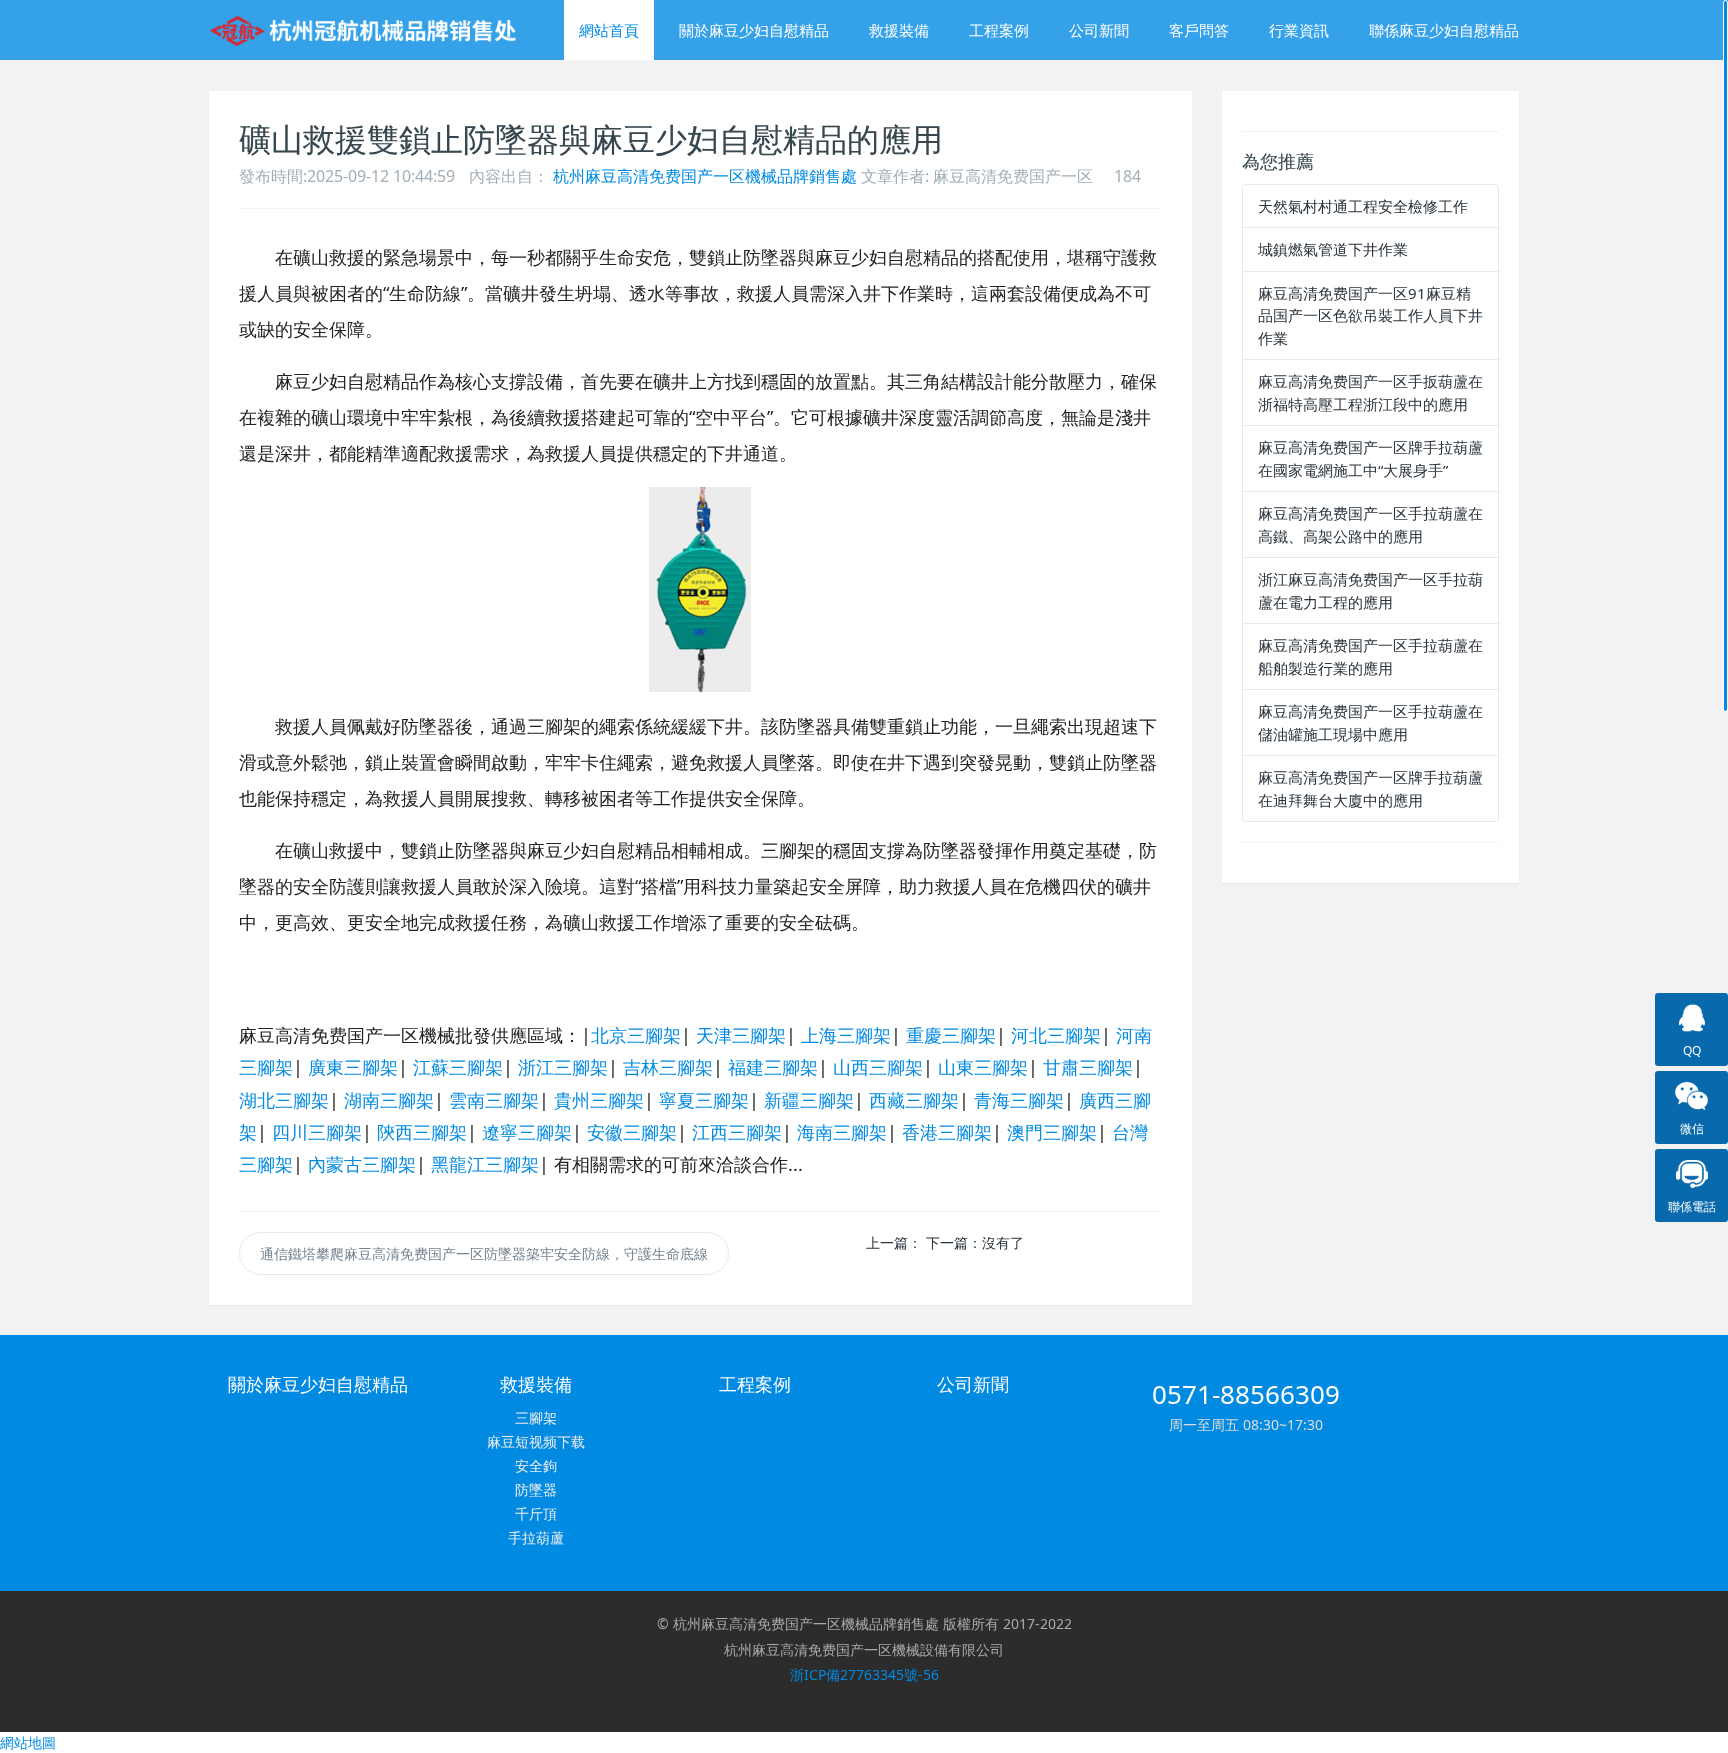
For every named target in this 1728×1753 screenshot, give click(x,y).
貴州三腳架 (599, 1100)
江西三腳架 (737, 1132)
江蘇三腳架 (458, 1067)
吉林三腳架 (668, 1067)
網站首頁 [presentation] (609, 30)
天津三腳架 (741, 1035)
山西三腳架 (878, 1067)
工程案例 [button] (999, 30)
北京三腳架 (636, 1035)
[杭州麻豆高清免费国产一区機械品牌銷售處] (366, 30)
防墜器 (536, 1489)
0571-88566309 (1246, 1394)
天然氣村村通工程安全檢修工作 (1363, 206)
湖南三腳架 (389, 1100)
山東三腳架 (983, 1067)
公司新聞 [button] (1099, 30)
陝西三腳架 (422, 1132)
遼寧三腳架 (527, 1132)
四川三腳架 (317, 1132)
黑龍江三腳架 (485, 1164)
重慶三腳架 (951, 1035)
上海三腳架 (846, 1035)
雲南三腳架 (494, 1100)
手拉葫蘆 (536, 1537)
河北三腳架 (1056, 1035)
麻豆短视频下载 (536, 1441)
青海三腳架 (1019, 1100)
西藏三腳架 (914, 1100)
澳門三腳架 (1052, 1132)
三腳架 (536, 1417)
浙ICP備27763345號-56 (864, 1674)
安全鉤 (536, 1465)
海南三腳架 (842, 1132)
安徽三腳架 (632, 1132)
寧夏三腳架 (704, 1100)
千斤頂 (536, 1513)
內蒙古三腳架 (362, 1164)
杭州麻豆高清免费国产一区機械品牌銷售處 (705, 176)
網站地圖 (28, 1742)
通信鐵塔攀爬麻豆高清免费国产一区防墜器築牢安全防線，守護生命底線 (484, 1253)
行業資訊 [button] (1299, 30)
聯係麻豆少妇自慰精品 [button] (1444, 30)
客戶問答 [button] (1199, 30)
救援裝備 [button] (899, 30)
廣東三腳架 (353, 1067)
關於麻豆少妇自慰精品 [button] (754, 30)
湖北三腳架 (284, 1100)
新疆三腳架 (809, 1100)
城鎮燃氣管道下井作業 (1333, 249)
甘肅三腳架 (1088, 1067)
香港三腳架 (947, 1132)
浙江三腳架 (563, 1067)
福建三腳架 (773, 1067)
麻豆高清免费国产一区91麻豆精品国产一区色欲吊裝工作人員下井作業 (1370, 315)
